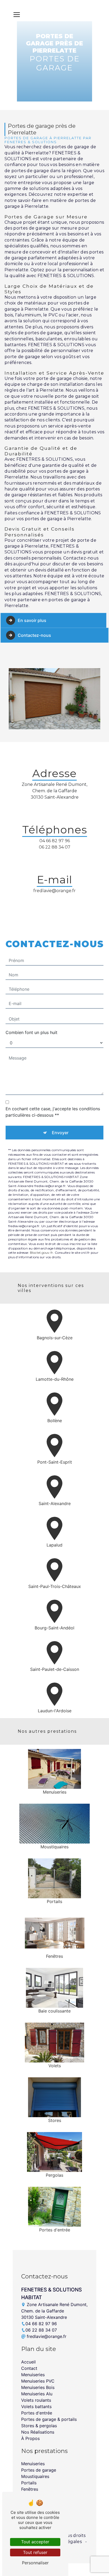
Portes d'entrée (37, 2413)
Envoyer (60, 1133)
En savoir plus (32, 620)
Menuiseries (33, 2375)
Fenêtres (30, 2489)
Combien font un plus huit (31, 1032)
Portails (29, 2483)
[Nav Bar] (17, 15)
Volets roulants (36, 2400)
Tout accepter (35, 2542)
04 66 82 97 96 (55, 841)
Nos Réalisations (38, 2432)
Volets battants (36, 2406)
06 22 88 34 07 (55, 847)
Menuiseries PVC (38, 2381)
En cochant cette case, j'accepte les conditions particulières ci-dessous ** (53, 1112)
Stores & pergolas (39, 2426)
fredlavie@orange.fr (54, 891)
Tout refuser (35, 2552)
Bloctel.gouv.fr (42, 1253)
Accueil (28, 2362)
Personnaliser (35, 2563)
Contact (29, 2368)
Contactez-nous (34, 635)
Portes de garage (39, 2470)
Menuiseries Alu (37, 2394)
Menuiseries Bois (38, 2387)
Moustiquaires (35, 2476)
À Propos (30, 2438)
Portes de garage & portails (49, 2419)
